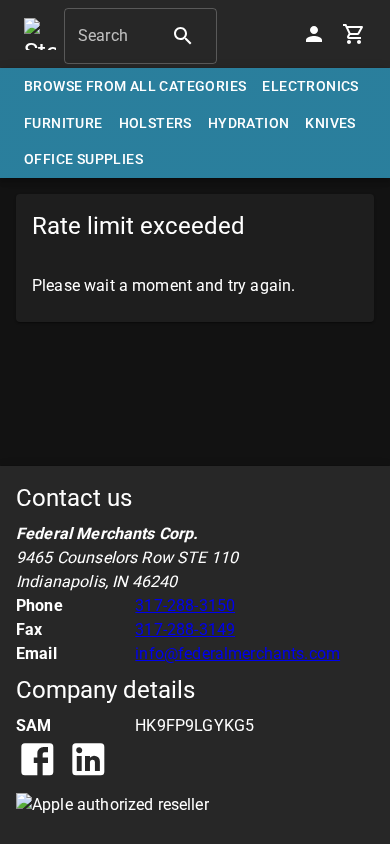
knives (330, 123)
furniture (63, 123)
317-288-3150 (185, 605)
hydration (249, 123)
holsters (155, 123)
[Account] (314, 34)
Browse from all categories (135, 86)
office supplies (83, 159)
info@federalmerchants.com (237, 653)
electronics (310, 86)
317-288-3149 (185, 629)
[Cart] (354, 34)
